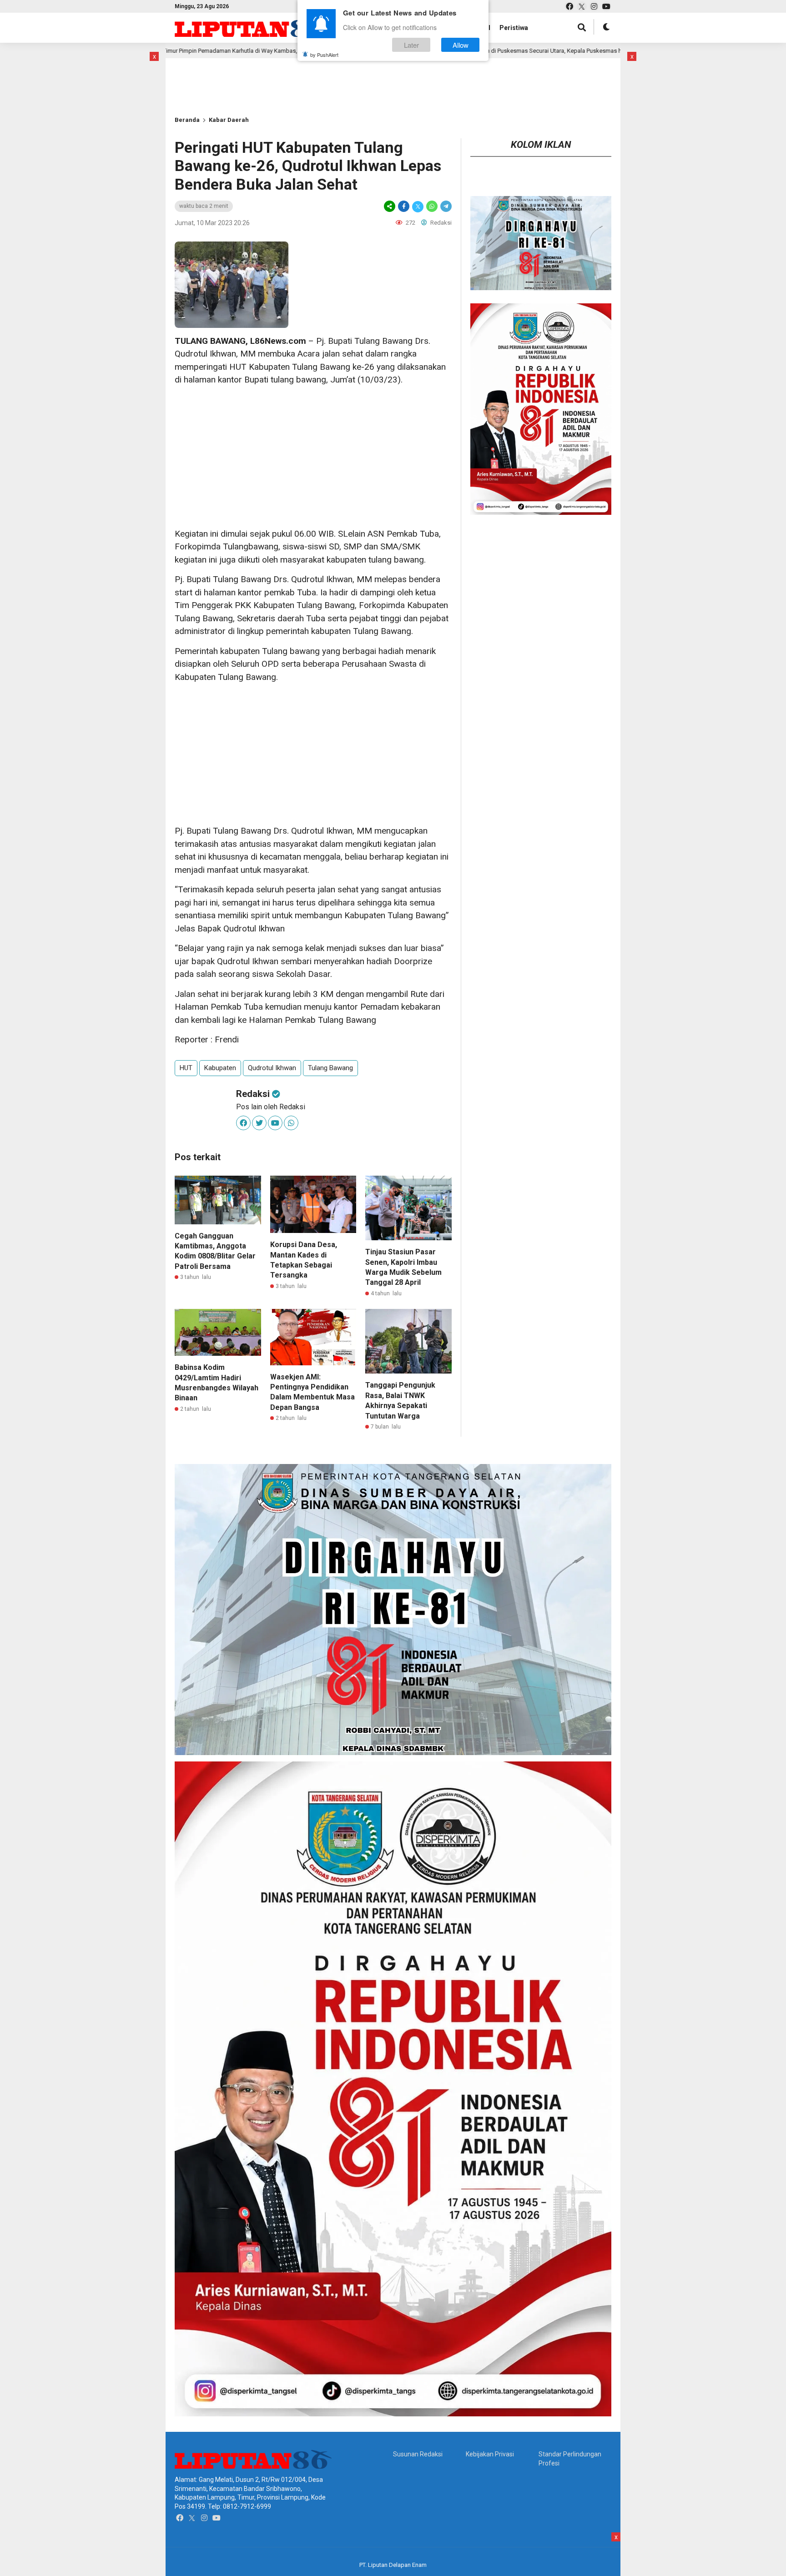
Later (411, 45)
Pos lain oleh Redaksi (271, 1107)
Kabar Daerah (229, 120)
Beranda (187, 120)
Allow (461, 45)
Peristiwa (514, 28)
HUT (186, 1068)
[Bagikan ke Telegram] (445, 206)
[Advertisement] (204, 72)
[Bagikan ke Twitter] (418, 206)
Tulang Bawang (330, 1068)
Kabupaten (220, 1068)
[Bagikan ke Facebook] (404, 206)
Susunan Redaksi (418, 2454)
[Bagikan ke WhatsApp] (432, 206)
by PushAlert (324, 55)
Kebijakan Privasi (490, 2454)
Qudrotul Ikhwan (272, 1068)
